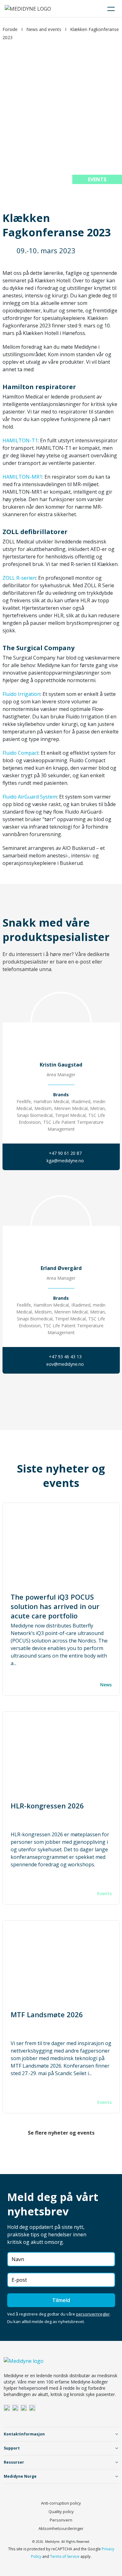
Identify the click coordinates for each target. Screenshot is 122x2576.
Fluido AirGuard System (30, 797)
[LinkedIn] (7, 2408)
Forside (10, 29)
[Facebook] (24, 2408)
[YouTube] (32, 2408)
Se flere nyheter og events (61, 2133)
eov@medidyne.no (65, 1364)
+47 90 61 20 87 (65, 1153)
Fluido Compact (20, 753)
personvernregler (93, 2314)
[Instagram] (15, 2408)
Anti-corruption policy (61, 2503)
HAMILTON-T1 (20, 440)
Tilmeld (61, 2300)
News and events (44, 29)
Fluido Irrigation (21, 694)
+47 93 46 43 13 (65, 1357)
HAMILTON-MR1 (22, 477)
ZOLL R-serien (19, 578)
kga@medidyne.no (65, 1161)
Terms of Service (65, 2556)
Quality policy (61, 2512)
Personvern (61, 2520)
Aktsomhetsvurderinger (61, 2528)
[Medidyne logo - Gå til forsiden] (28, 9)
